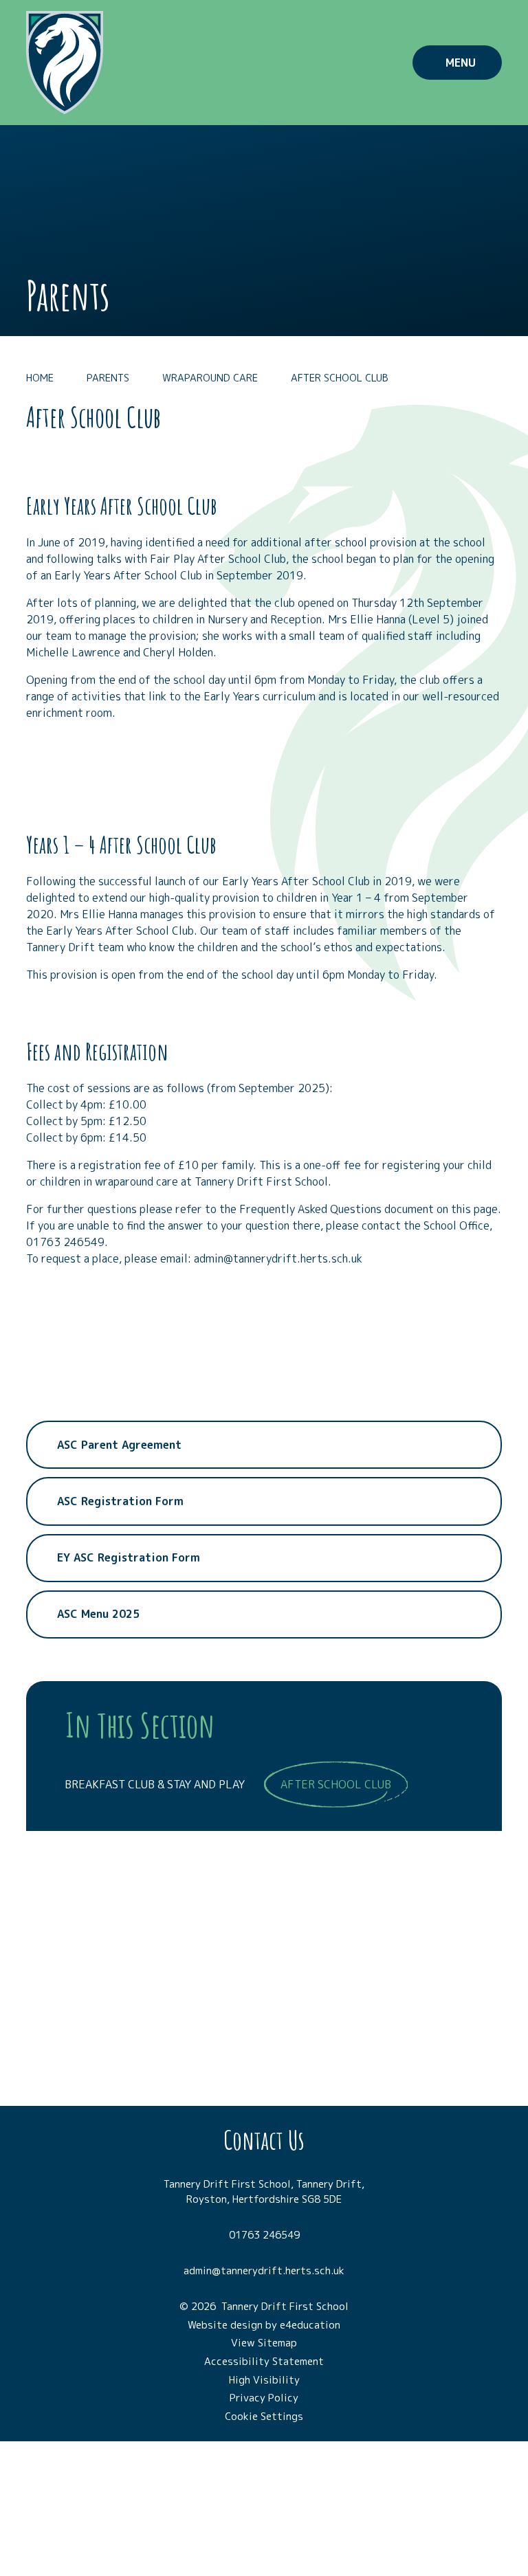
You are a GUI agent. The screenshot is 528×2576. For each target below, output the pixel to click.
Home (40, 378)
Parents (108, 378)
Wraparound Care (210, 378)
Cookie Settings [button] (264, 2416)
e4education (310, 2325)
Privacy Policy (264, 2398)
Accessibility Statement (264, 2361)
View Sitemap (264, 2343)
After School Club (340, 378)
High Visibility (264, 2380)
